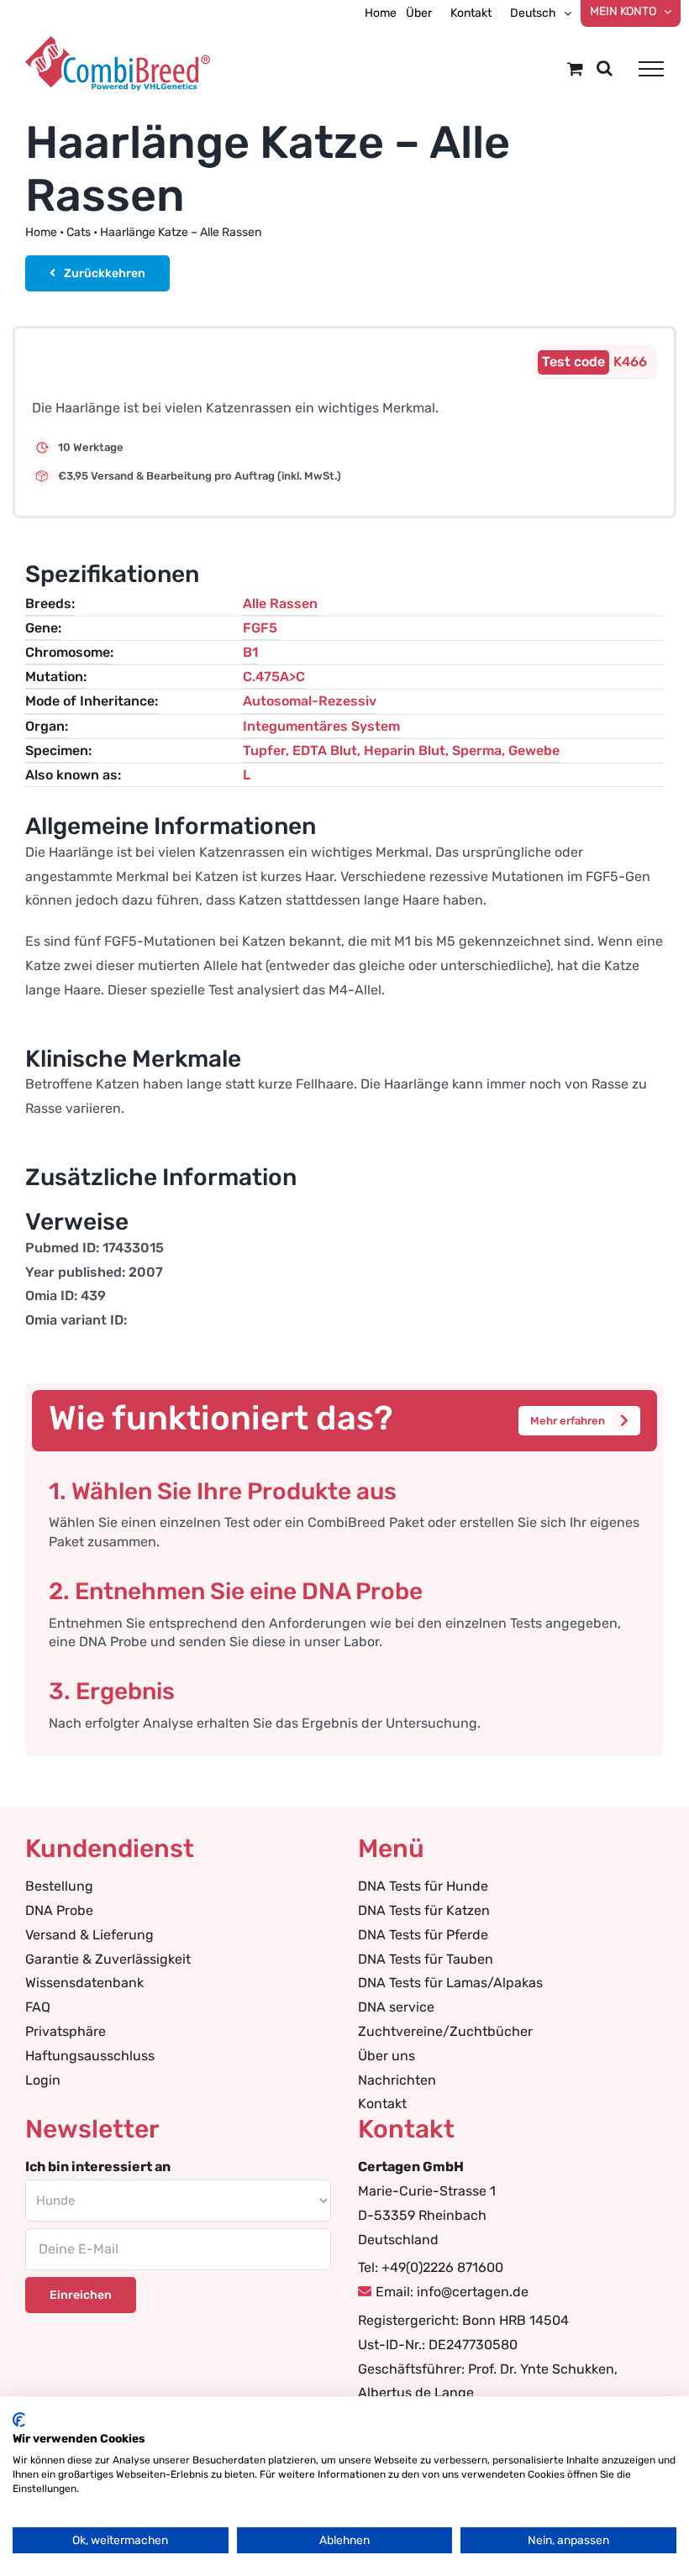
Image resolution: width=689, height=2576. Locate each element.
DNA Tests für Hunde (423, 1886)
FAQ (38, 2007)
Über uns (387, 2056)
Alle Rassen (280, 603)
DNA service (396, 2007)
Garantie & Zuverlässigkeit (108, 1959)
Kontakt (382, 2104)
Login (43, 2080)
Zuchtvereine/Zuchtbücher (445, 2031)
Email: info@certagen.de (452, 2292)
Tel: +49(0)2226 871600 (431, 2267)
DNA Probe (59, 1910)
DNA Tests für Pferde (423, 1935)
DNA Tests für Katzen (424, 1910)
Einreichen (81, 2295)
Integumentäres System (321, 726)
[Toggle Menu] (651, 69)
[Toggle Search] (605, 68)
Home (41, 232)
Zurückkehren (105, 273)
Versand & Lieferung (89, 1935)
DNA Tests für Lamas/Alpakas (450, 1983)
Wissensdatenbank (84, 1983)
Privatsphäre (66, 2031)
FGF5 (260, 628)
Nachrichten (397, 2080)
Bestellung (59, 1886)
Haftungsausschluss (90, 2056)
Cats (79, 232)
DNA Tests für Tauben (426, 1959)
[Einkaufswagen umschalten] (575, 68)
